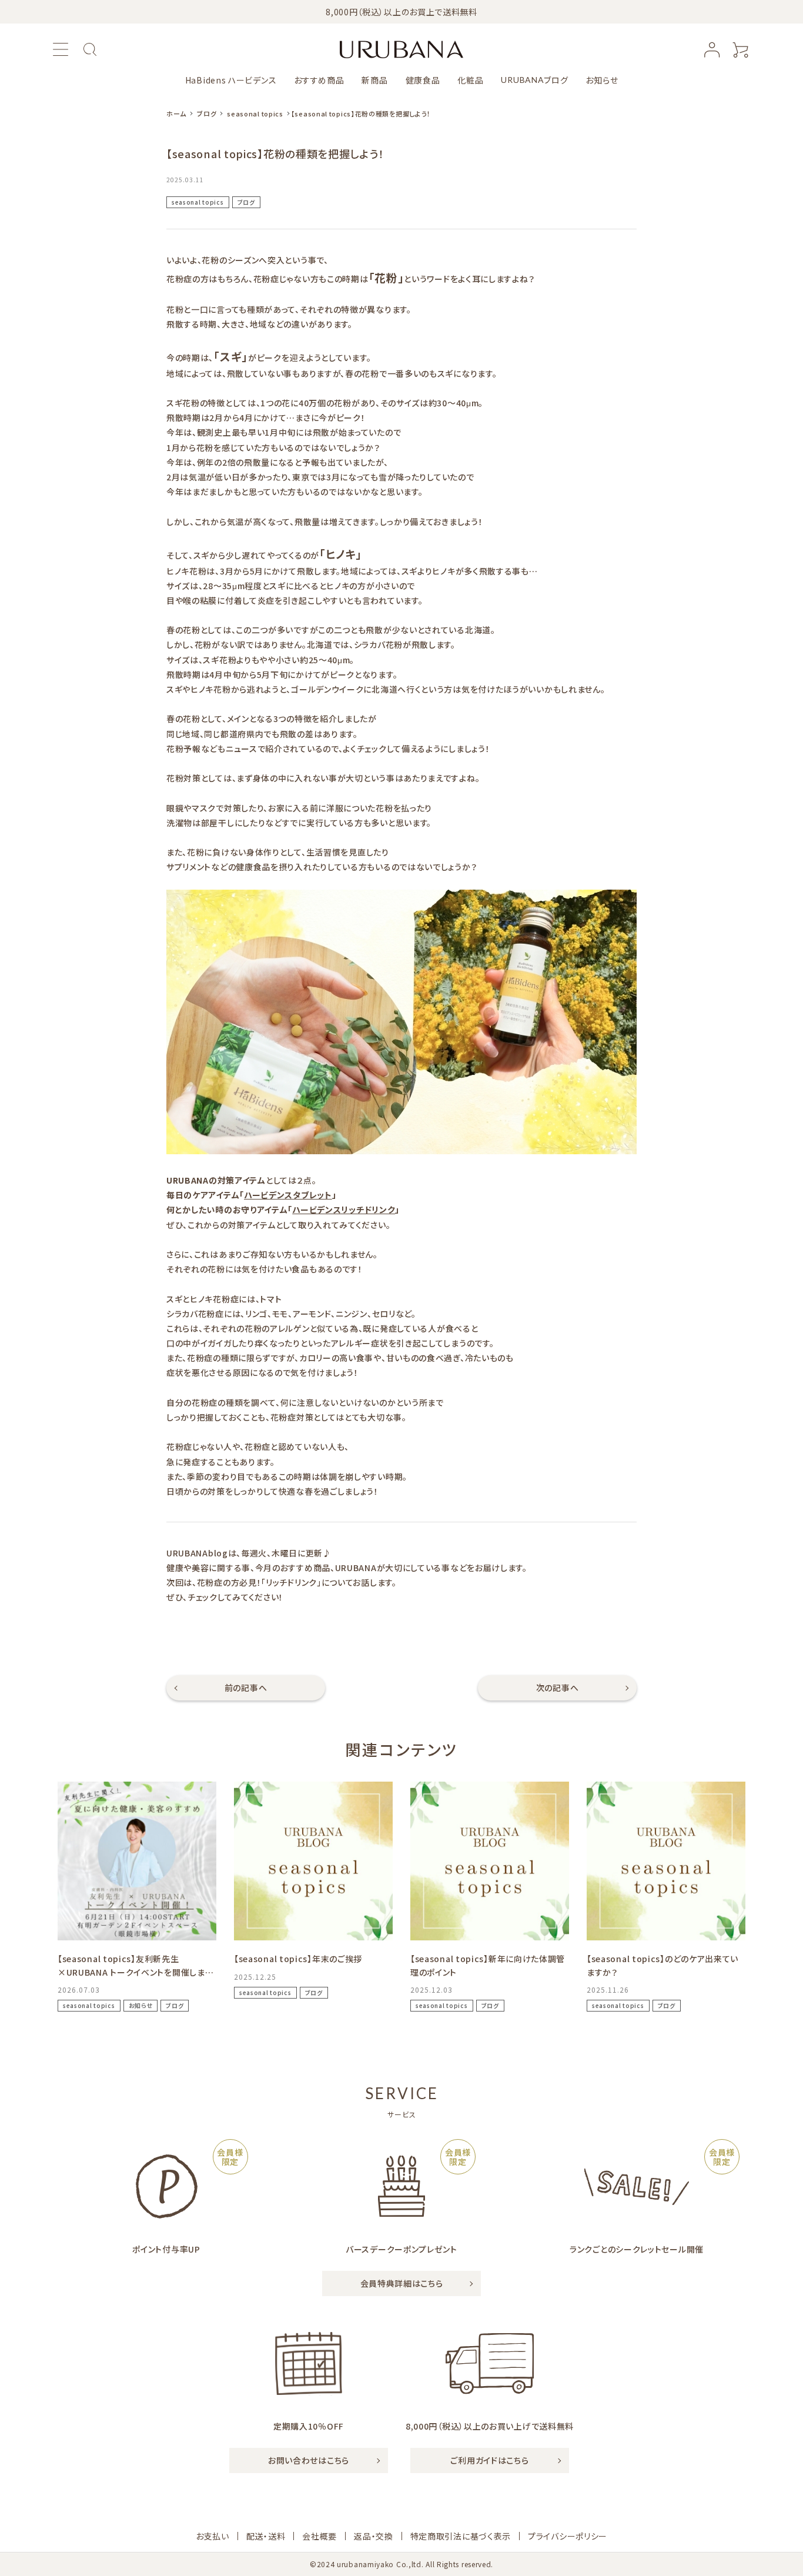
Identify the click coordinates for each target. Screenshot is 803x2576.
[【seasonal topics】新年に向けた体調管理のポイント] (490, 1861)
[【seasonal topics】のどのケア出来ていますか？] (666, 1861)
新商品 (374, 80)
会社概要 (319, 2536)
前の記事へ (246, 1688)
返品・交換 (374, 2536)
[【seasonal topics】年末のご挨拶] (313, 1861)
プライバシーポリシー (568, 2536)
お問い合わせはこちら (309, 2460)
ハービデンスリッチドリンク (344, 1210)
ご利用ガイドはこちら (489, 2460)
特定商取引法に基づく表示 (461, 2536)
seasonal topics (198, 202)
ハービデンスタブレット (288, 1195)
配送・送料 (266, 2536)
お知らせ (602, 80)
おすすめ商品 (319, 80)
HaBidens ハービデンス (231, 80)
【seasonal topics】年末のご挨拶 (298, 1959)
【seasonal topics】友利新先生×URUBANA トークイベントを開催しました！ (135, 1972)
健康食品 (423, 80)
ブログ (534, 80)
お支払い (213, 2536)
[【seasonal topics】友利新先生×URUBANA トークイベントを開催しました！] (137, 1861)
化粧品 (470, 80)
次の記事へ (558, 1688)
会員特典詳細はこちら (402, 2283)
